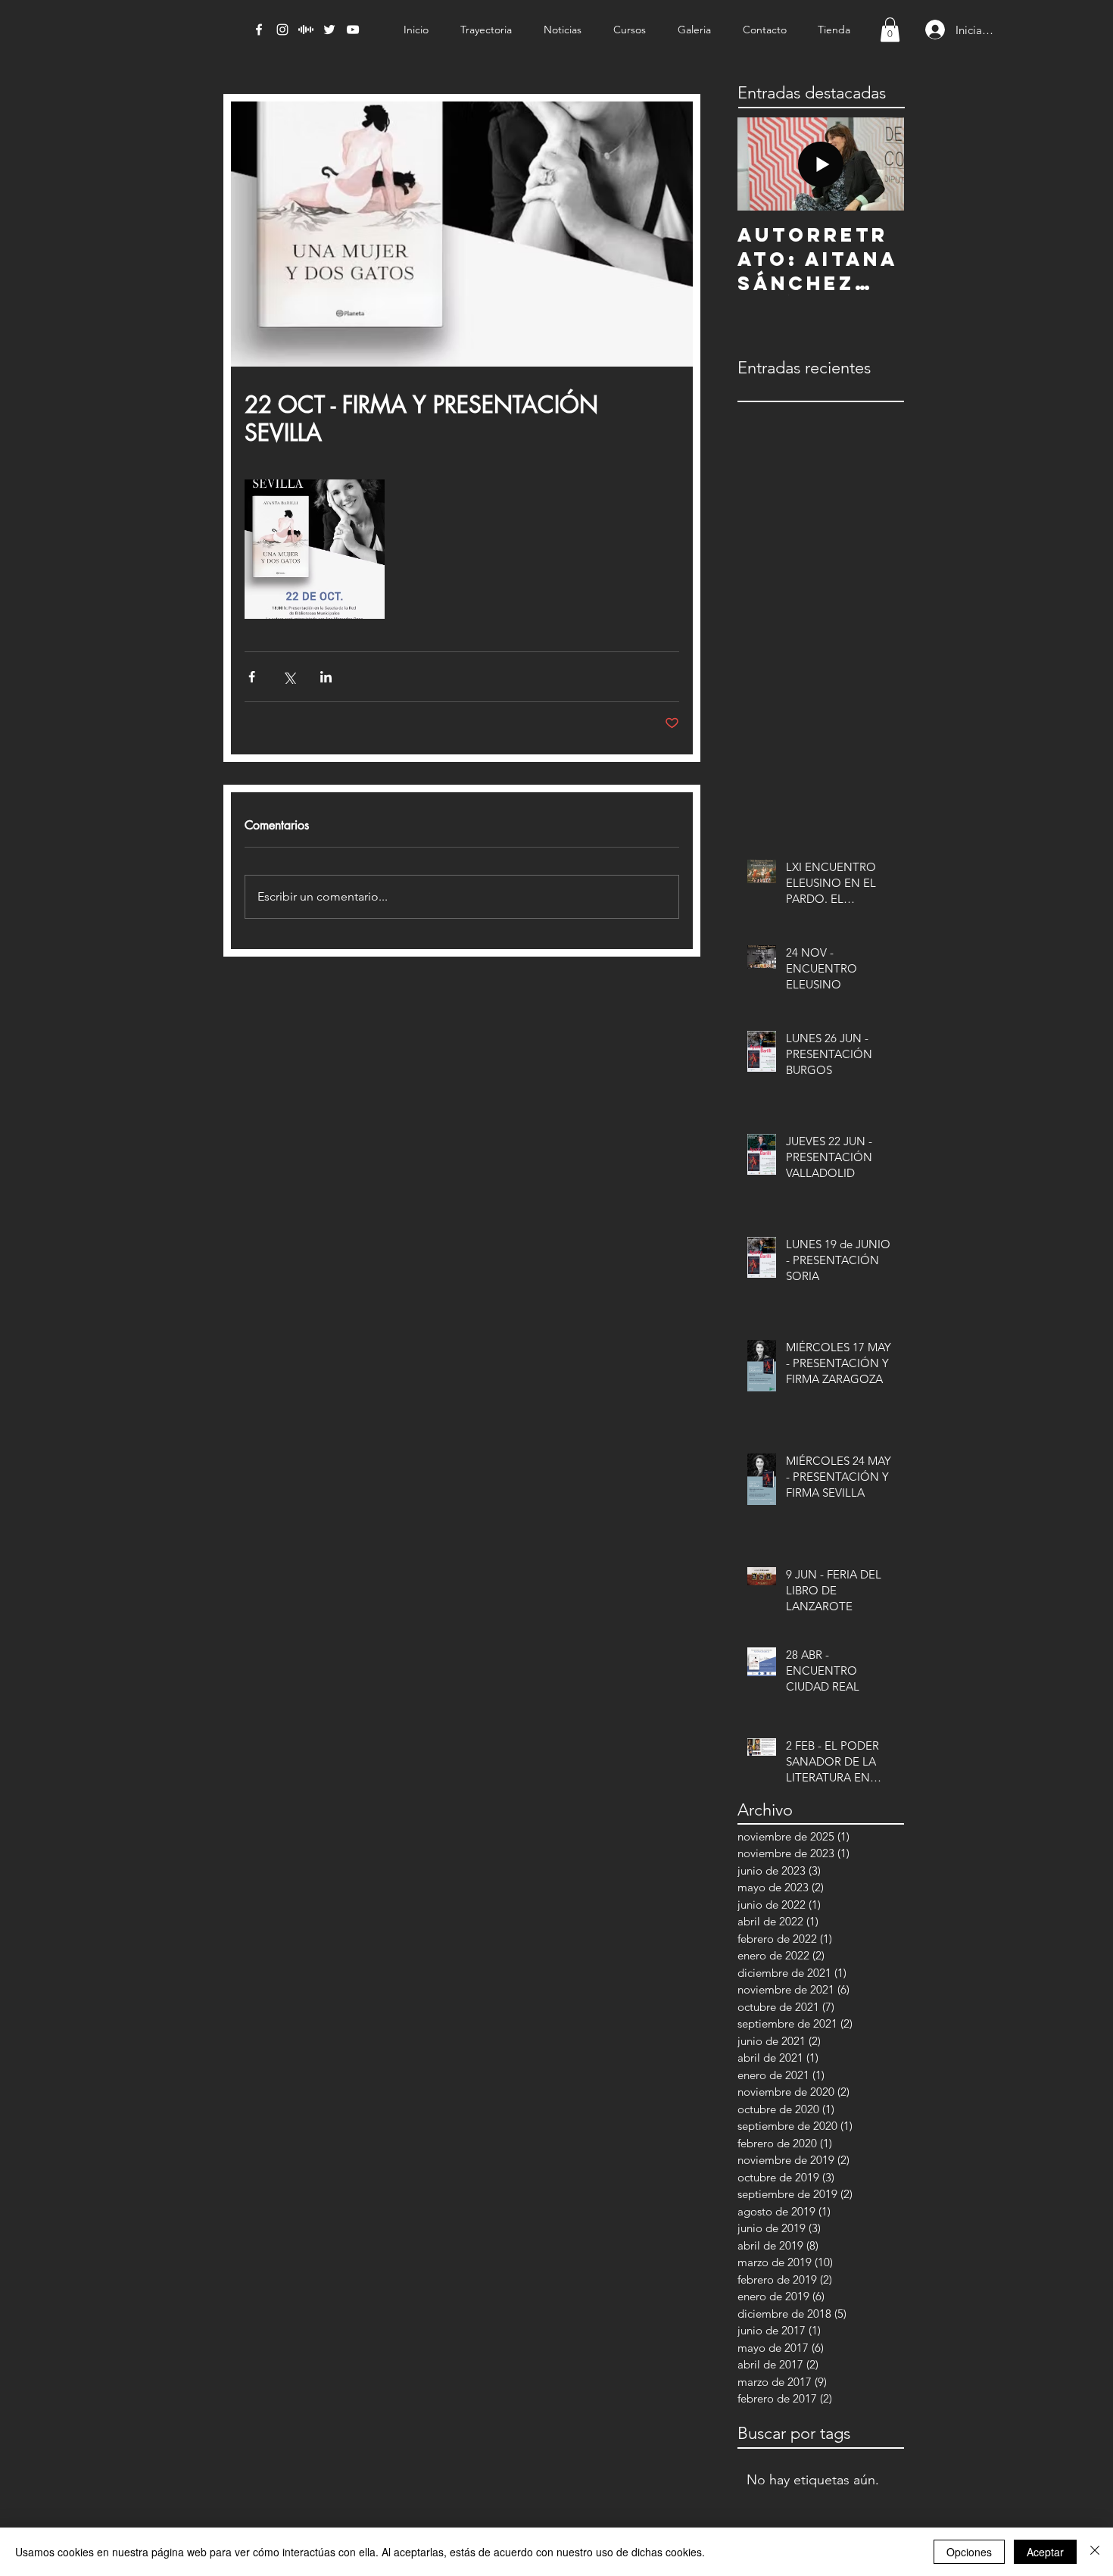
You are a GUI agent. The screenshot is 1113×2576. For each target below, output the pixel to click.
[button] (890, 30)
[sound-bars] (306, 30)
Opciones (969, 2552)
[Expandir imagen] (315, 550)
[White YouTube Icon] (353, 30)
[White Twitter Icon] (329, 30)
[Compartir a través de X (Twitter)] (289, 677)
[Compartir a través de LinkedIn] (326, 677)
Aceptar (1045, 2552)
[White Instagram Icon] (282, 30)
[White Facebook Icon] (259, 30)
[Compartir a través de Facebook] (252, 677)
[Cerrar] (1095, 2552)
